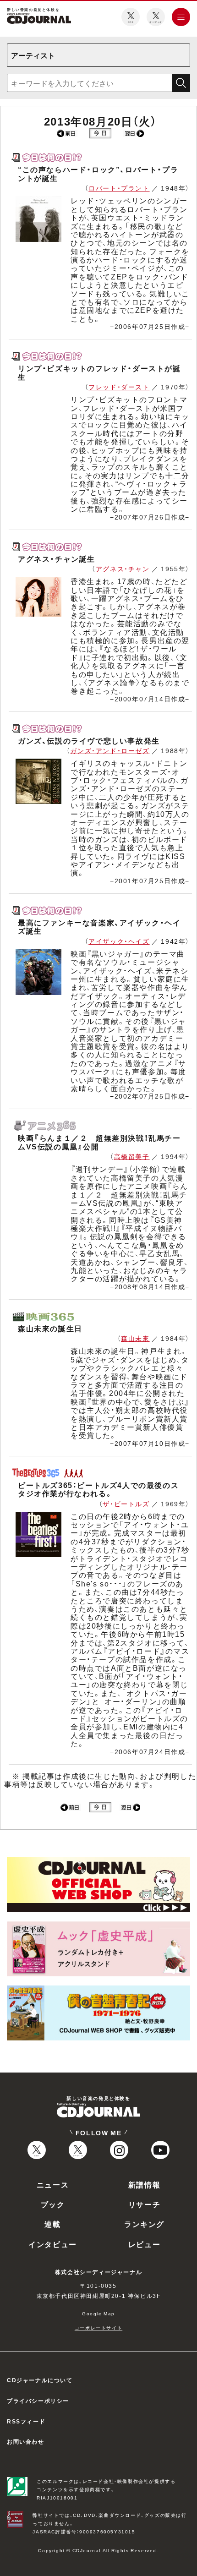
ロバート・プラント (119, 188)
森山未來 (135, 1338)
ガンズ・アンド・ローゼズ (110, 750)
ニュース (53, 2184)
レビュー (144, 2244)
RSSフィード (26, 2421)
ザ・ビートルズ (126, 1504)
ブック (53, 2204)
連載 (52, 2224)
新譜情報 (144, 2184)
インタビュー (53, 2244)
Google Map (98, 2313)
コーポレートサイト (98, 2327)
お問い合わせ (26, 2441)
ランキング (144, 2224)
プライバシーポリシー (38, 2401)
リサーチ (144, 2204)
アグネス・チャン (123, 569)
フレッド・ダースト (119, 387)
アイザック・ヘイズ (119, 941)
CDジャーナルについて (40, 2380)
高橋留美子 (132, 1156)
